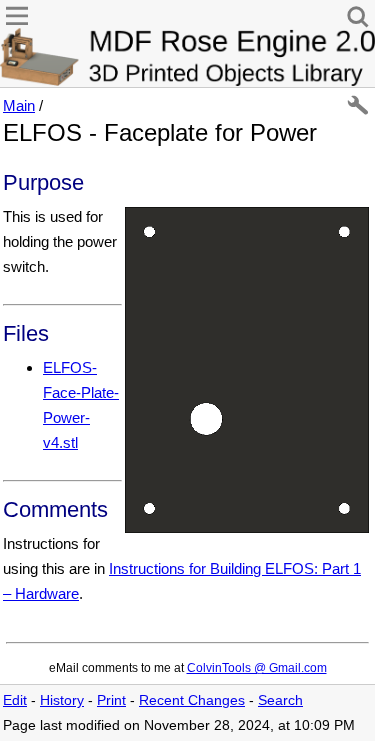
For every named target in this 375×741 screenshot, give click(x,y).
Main (19, 105)
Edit (15, 700)
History (62, 700)
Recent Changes (192, 700)
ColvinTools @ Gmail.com (257, 668)
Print (111, 700)
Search (280, 700)
